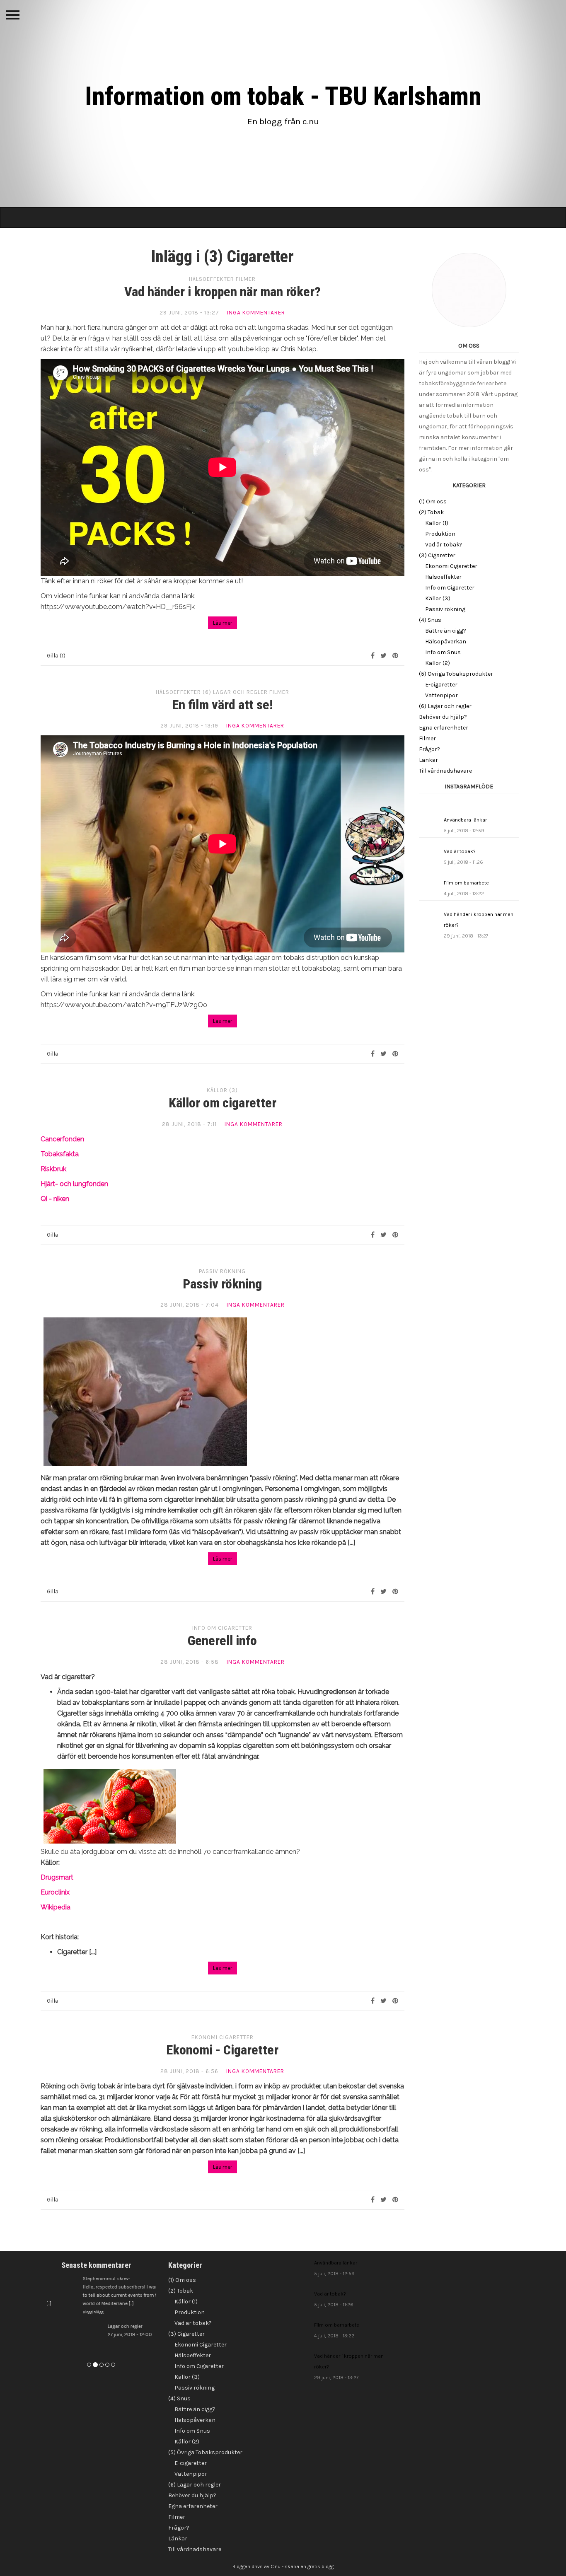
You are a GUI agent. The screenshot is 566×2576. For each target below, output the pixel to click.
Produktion (440, 534)
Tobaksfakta (60, 1154)
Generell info (222, 1641)
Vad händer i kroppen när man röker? (223, 292)
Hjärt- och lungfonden (74, 1184)
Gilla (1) (56, 656)
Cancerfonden (62, 1139)
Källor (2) (438, 663)
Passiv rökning (222, 1271)
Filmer (246, 279)
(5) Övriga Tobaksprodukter (456, 674)
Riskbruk (53, 1169)
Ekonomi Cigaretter (223, 2037)
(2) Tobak (431, 512)
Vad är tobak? (444, 545)
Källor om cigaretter (223, 1103)
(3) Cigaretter (437, 555)
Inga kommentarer (256, 313)
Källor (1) (437, 523)
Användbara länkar (465, 825)
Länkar (428, 760)
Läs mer (223, 623)
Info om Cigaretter (222, 1628)
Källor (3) (222, 1090)
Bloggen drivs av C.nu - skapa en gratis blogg (283, 2566)
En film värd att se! (223, 705)
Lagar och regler (108, 2331)
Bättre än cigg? (446, 631)
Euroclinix (55, 1892)
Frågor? (429, 749)
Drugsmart (57, 1877)
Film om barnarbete (466, 888)
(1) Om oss (433, 501)
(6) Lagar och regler (235, 692)
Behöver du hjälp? (443, 717)
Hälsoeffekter (212, 279)
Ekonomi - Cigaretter (222, 2050)
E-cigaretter (441, 685)
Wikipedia (56, 1907)
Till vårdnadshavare (445, 771)
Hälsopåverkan (446, 642)
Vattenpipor (441, 695)
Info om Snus (443, 652)
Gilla (53, 1054)
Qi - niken (55, 1199)
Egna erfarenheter (444, 728)
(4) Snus (430, 620)
